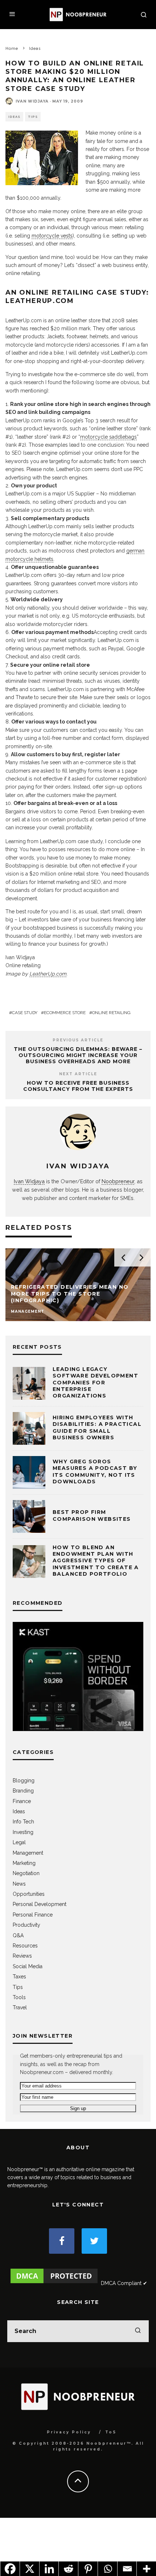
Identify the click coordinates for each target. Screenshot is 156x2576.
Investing (23, 1832)
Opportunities (29, 1894)
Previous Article (78, 1040)
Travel (20, 2007)
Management (28, 1853)
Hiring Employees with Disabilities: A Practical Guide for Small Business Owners (97, 1427)
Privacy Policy (69, 2432)
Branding (23, 1791)
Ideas (14, 117)
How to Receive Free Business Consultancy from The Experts (78, 1086)
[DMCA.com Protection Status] (54, 2283)
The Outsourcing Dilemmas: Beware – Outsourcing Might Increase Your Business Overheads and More (78, 1055)
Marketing (24, 1863)
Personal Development (40, 1904)
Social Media (28, 1966)
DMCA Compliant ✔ (124, 2283)
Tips (33, 117)
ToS (111, 2432)
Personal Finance (33, 1915)
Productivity (26, 1925)
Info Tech (23, 1822)
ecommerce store (65, 1013)
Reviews (22, 1956)
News (19, 1884)
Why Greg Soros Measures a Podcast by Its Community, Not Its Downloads (95, 1472)
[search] (138, 2331)
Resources (25, 1946)
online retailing (111, 1013)
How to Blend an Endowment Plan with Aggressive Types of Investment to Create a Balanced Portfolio (96, 1561)
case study (25, 1013)
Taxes (19, 1977)
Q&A (18, 1935)
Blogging (24, 1781)
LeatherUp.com (48, 974)
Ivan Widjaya (32, 101)
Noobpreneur (118, 1181)
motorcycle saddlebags (108, 437)
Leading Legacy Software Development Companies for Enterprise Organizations (95, 1382)
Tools (19, 1997)
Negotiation (26, 1873)
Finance (22, 1801)
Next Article (78, 1074)
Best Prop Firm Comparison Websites (92, 1515)
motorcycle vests (52, 236)
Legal (19, 1842)
